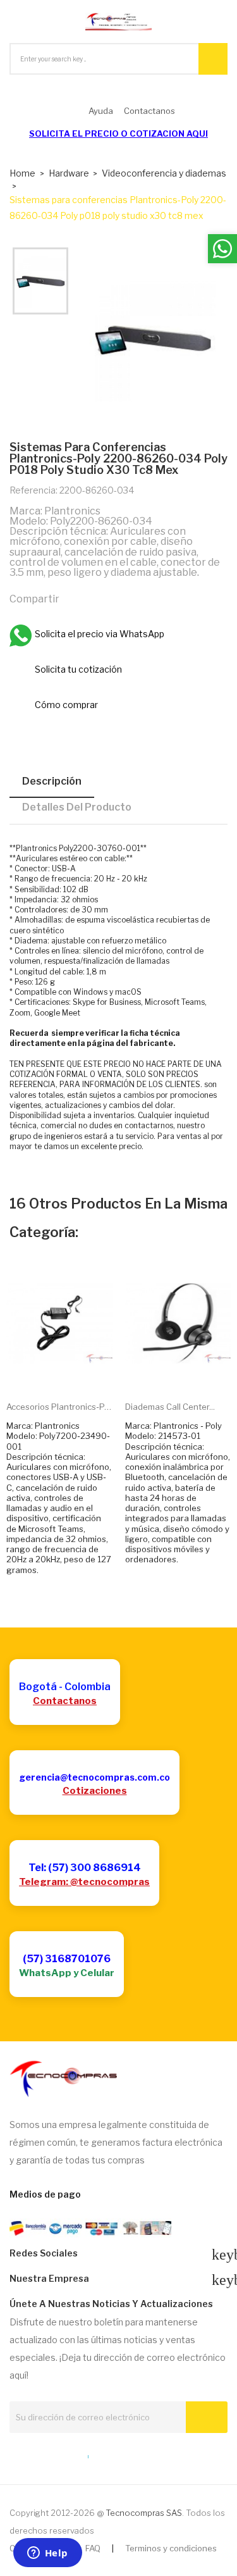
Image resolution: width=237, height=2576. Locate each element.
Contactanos (65, 1701)
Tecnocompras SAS (144, 2513)
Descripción (52, 781)
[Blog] (37, 2454)
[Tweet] (102, 598)
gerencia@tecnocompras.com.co (94, 1777)
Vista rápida (73, 1372)
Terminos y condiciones (171, 2548)
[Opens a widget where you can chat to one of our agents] (47, 2554)
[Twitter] (14, 2454)
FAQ (93, 2548)
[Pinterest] (129, 598)
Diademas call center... (170, 1407)
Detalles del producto (77, 807)
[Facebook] (84, 2454)
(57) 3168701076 (67, 1959)
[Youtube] (107, 2454)
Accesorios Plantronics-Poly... (59, 1407)
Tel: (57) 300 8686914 (85, 1868)
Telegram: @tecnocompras (84, 1882)
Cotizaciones (95, 1791)
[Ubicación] (61, 2454)
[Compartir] (75, 598)
